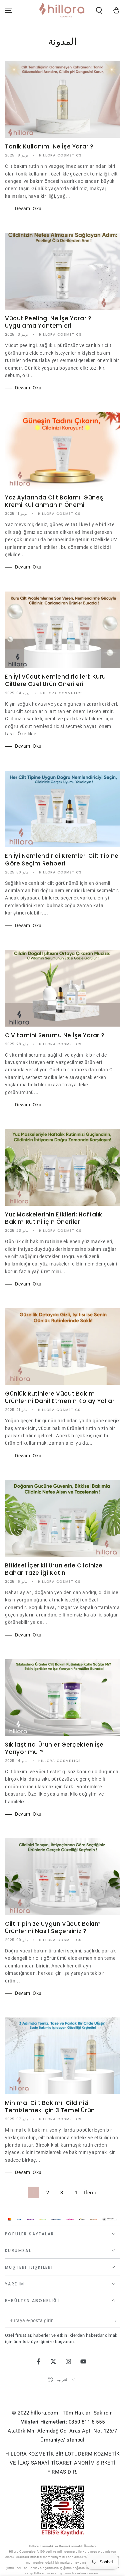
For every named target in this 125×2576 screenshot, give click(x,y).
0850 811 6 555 (87, 2422)
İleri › (90, 2193)
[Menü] (9, 10)
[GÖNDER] (116, 2321)
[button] (99, 10)
